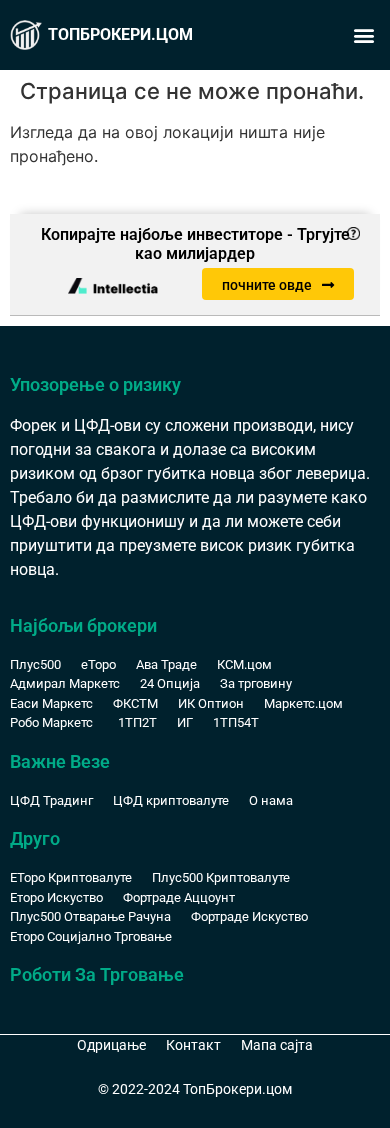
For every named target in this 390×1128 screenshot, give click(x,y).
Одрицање (111, 1045)
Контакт (193, 1045)
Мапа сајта (277, 1045)
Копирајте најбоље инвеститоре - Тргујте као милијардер (195, 244)
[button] (363, 35)
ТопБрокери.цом (120, 34)
